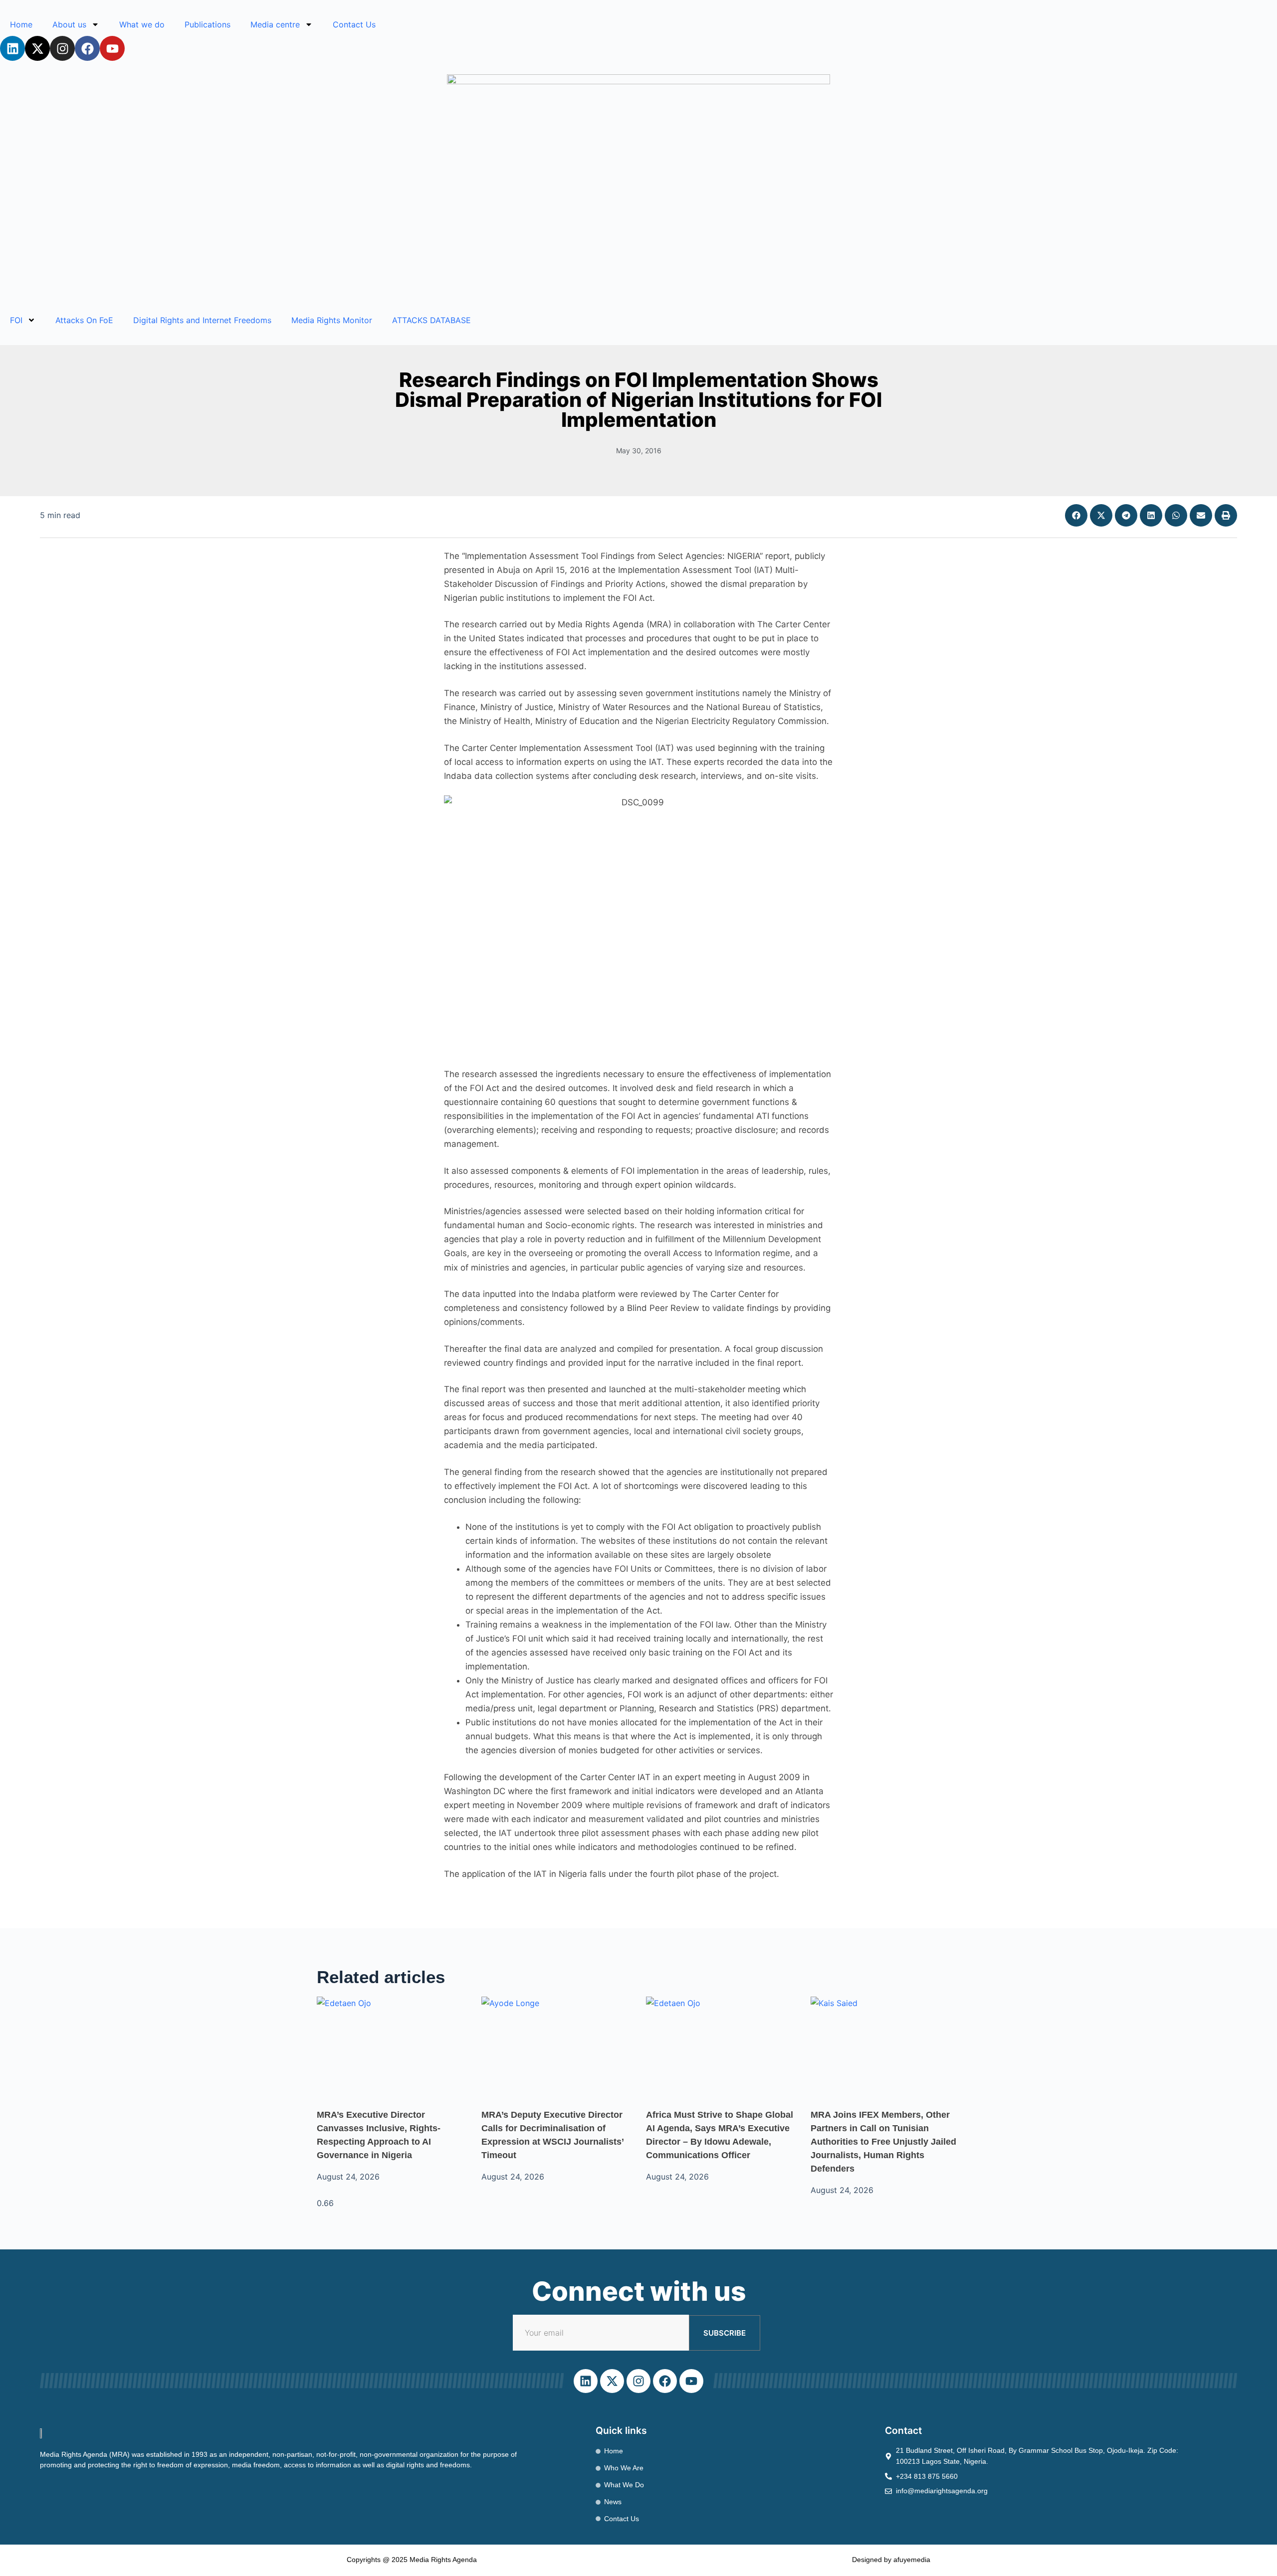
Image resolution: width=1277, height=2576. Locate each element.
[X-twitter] (37, 48)
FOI (16, 320)
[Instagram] (62, 48)
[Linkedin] (12, 48)
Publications (208, 24)
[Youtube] (112, 48)
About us (69, 24)
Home (21, 24)
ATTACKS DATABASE (431, 320)
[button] (1076, 515)
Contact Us (354, 24)
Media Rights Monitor (332, 320)
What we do (142, 24)
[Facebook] (87, 48)
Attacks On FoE (84, 320)
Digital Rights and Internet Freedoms (202, 320)
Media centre (275, 24)
